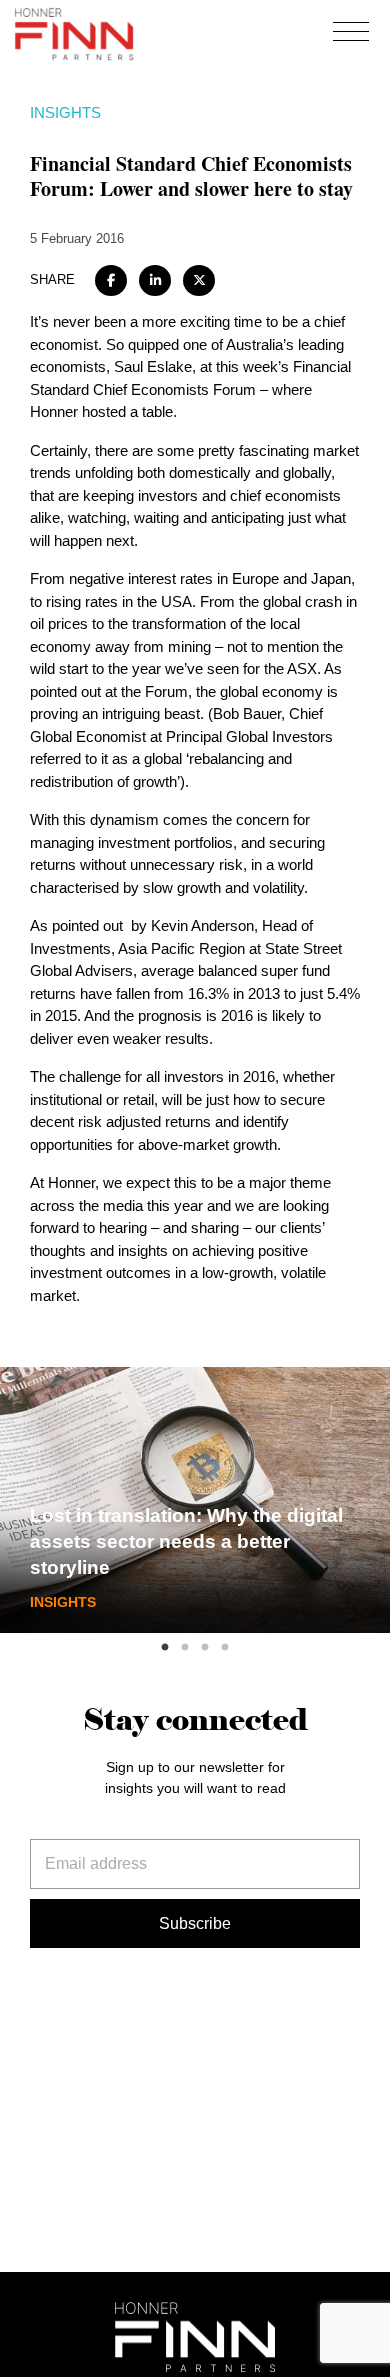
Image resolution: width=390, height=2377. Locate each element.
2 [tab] (185, 1648)
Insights (65, 112)
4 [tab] (225, 1648)
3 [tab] (205, 1648)
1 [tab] (165, 1648)
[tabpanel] (195, 1500)
